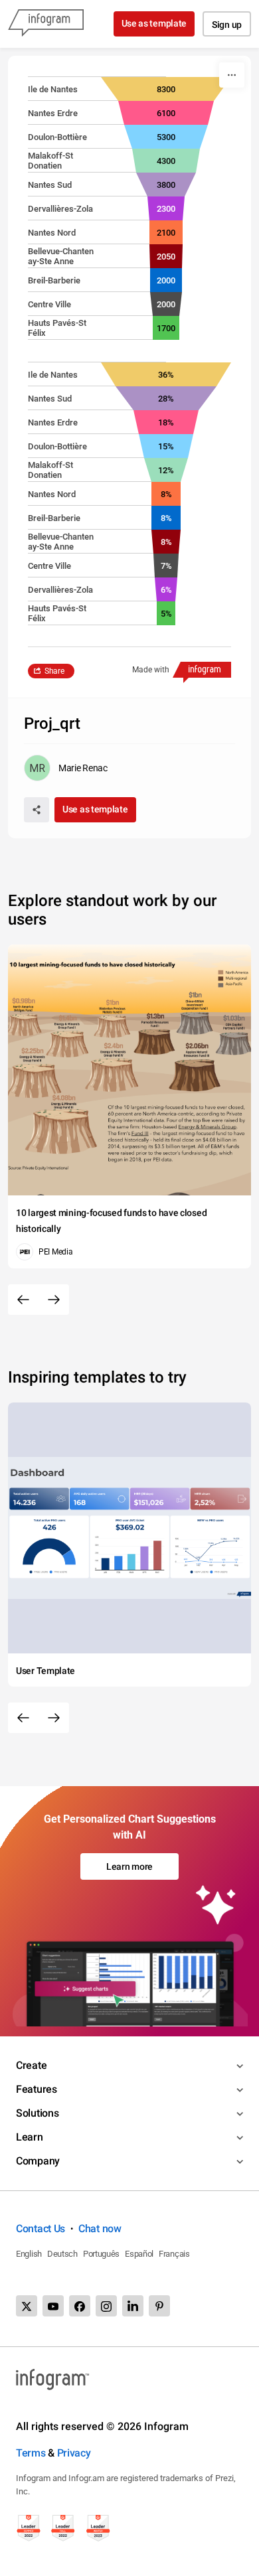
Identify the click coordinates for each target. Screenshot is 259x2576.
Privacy (74, 2453)
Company (38, 2161)
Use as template (154, 23)
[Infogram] (46, 24)
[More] (232, 75)
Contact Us (41, 2229)
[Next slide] (54, 1300)
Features (37, 2089)
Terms (31, 2453)
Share (54, 671)
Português (101, 2254)
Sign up (227, 25)
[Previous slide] (23, 1300)
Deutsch (62, 2254)
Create (31, 2065)
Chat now (100, 2229)
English (29, 2254)
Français (174, 2254)
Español (139, 2254)
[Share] (37, 810)
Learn (30, 2137)
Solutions (37, 2113)
